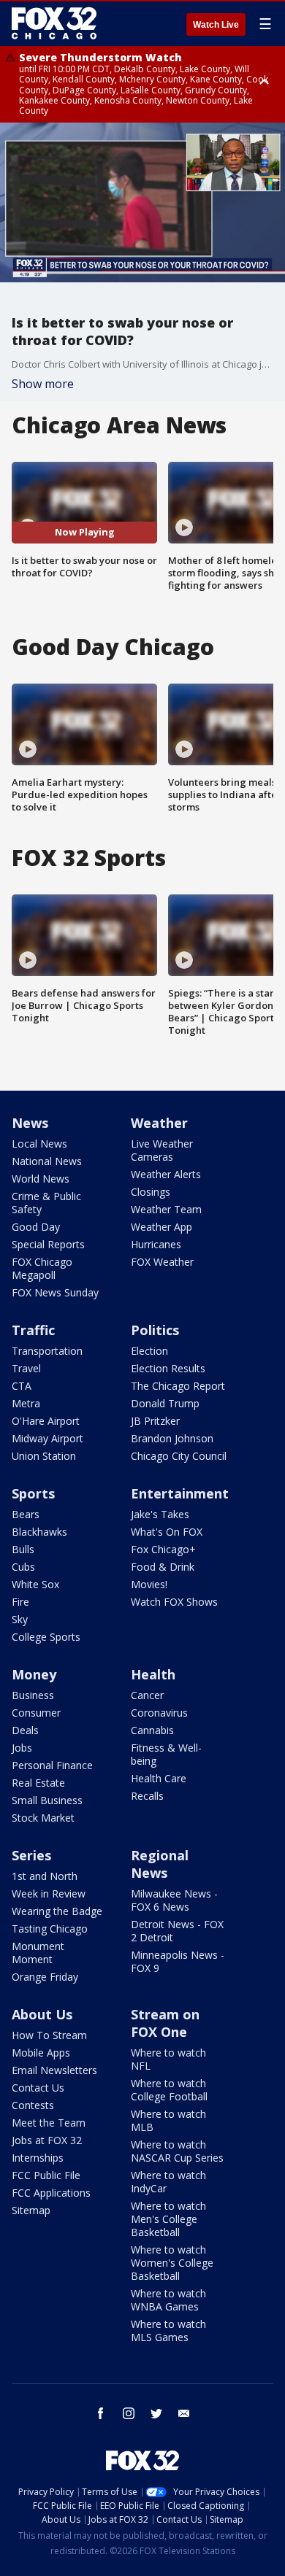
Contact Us (38, 2088)
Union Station (44, 1456)
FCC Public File (46, 2175)
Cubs (23, 1567)
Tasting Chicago (50, 1929)
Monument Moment (38, 1953)
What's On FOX (167, 1532)
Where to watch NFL (168, 2059)
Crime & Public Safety (46, 1203)
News (30, 1123)
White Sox (35, 1584)
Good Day (36, 1227)
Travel (26, 1368)
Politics (155, 1330)
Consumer (36, 1713)
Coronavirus (159, 1713)
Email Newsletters (54, 2070)
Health (153, 1674)
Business (33, 1695)
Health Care (159, 1778)
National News (47, 1161)
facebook (101, 2413)
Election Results (168, 1368)
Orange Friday (45, 1977)
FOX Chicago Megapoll (42, 1268)
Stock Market (43, 1818)
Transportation (47, 1351)
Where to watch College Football (169, 2090)
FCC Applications (51, 2193)
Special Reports (48, 1244)
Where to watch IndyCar (168, 2182)
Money (34, 1674)
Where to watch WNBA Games (168, 2300)
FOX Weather (162, 1262)
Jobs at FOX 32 (47, 2140)
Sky (20, 1619)
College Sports (46, 1637)
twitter (156, 2413)
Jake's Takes (160, 1514)
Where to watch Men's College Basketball (168, 2219)
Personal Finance (52, 1765)
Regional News (160, 1864)
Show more (43, 384)
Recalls (147, 1796)
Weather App (161, 1227)
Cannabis (152, 1730)
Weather (159, 1123)
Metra (26, 1403)
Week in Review (49, 1894)
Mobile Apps (41, 2053)
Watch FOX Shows (174, 1602)
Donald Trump (165, 1403)
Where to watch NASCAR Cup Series (177, 2151)
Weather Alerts (166, 1174)
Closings (151, 1192)
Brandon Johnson (172, 1438)
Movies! (149, 1584)
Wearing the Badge (57, 1911)
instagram (129, 2413)
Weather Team (166, 1209)
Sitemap (31, 2210)
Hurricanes (156, 1244)
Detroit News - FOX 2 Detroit (177, 1931)
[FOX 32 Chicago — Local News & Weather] (54, 23)
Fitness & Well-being (166, 1754)
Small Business (47, 1800)
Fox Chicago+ (163, 1549)
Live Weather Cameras (162, 1150)
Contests (33, 2105)
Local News (39, 1144)
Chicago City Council (179, 1456)
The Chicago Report (178, 1386)
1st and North (45, 1876)
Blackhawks (39, 1532)
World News (41, 1179)
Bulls (23, 1549)
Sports (33, 1493)
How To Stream (49, 2035)
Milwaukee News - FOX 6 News (174, 1900)
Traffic (33, 1330)
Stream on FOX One (165, 2023)
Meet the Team (49, 2123)
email (184, 2413)
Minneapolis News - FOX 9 (178, 1961)
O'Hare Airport (46, 1421)
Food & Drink (163, 1567)
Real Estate (38, 1783)
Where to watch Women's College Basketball (172, 2263)
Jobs (22, 1748)
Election (149, 1351)
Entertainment (180, 1493)
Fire (20, 1602)
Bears (26, 1514)
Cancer (147, 1695)
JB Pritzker (155, 1421)
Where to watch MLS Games (168, 2331)
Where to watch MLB (168, 2120)
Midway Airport (47, 1438)
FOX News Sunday (55, 1292)
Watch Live (216, 25)
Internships (38, 2158)
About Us (42, 2014)
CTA (22, 1386)
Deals (25, 1730)
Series (31, 1855)
